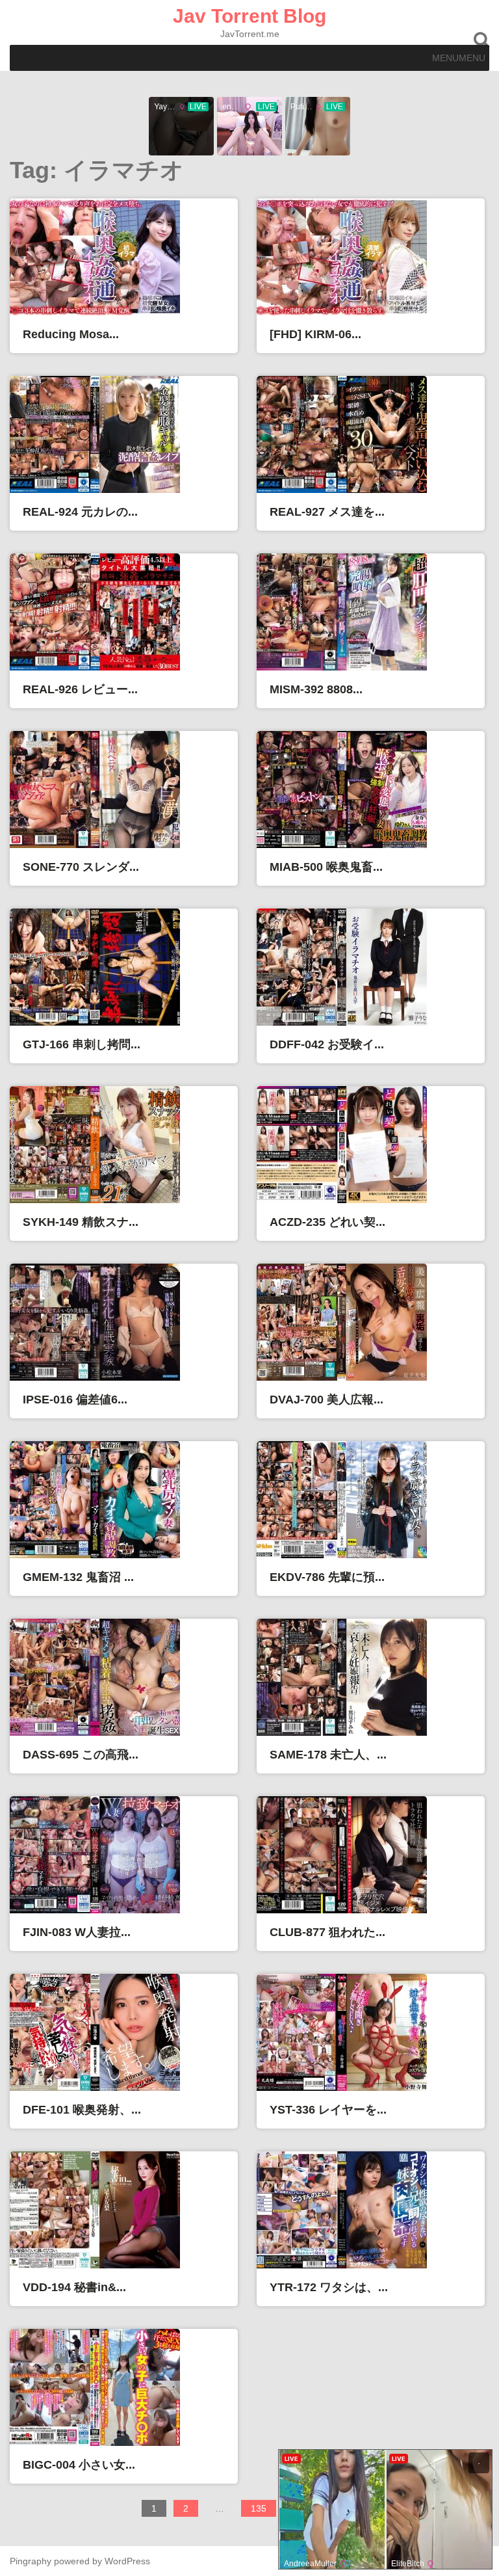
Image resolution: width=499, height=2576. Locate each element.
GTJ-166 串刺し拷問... (82, 1044)
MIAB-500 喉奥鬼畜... (326, 867)
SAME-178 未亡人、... (328, 1755)
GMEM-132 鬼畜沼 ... (78, 1577)
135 (263, 2510)
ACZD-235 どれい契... (327, 1222)
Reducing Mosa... (71, 334)
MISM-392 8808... (316, 689)
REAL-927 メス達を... (327, 512)
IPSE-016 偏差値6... (75, 1400)
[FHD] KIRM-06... (315, 334)
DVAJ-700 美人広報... (326, 1400)
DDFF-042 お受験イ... (327, 1044)
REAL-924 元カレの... (80, 512)
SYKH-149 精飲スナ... (81, 1222)
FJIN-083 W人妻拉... (77, 1932)
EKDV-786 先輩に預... (327, 1577)
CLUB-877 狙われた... (327, 1932)
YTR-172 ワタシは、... (329, 2287)
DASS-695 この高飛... (81, 1755)
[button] (459, 58)
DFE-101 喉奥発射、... (82, 2110)
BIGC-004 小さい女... (79, 2465)
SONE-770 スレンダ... (81, 867)
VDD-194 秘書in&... (74, 2287)
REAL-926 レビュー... (80, 689)
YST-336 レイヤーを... (328, 2110)
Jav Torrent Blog (249, 16)
